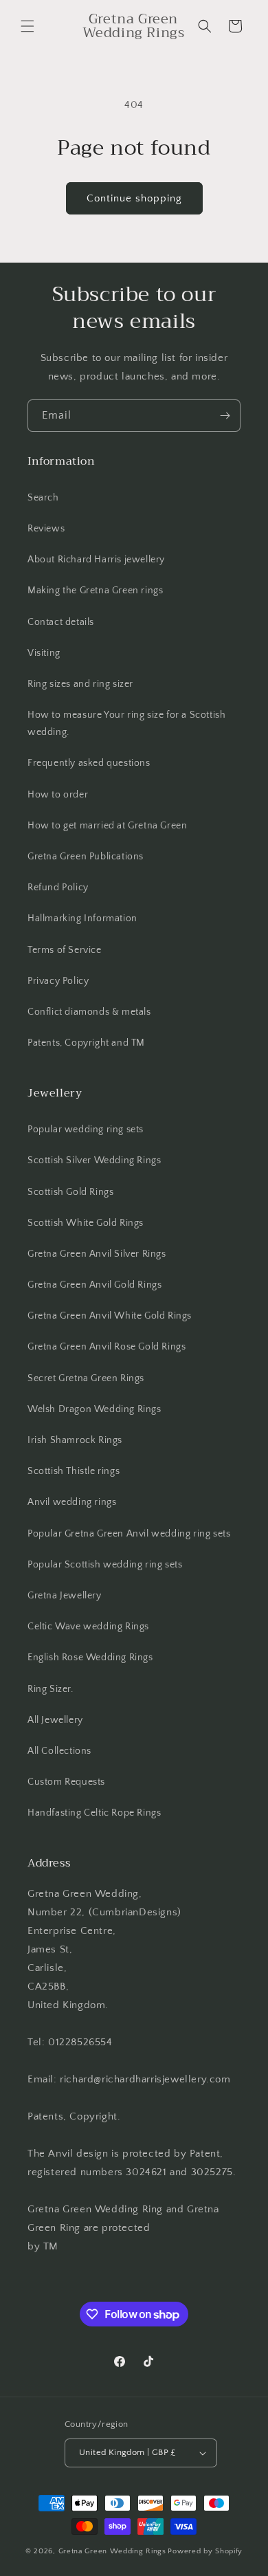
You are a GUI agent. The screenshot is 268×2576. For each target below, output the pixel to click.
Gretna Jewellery (65, 1596)
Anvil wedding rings (72, 1502)
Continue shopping (134, 198)
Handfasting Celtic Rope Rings (94, 1813)
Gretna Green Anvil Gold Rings (94, 1285)
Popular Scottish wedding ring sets (105, 1565)
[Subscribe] (225, 416)
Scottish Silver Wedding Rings (94, 1160)
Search (43, 498)
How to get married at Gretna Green (107, 826)
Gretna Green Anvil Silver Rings (97, 1254)
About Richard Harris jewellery (96, 560)
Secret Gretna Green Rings (86, 1378)
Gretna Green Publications (86, 857)
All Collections (59, 1751)
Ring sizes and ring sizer (80, 684)
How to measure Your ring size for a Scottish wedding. (126, 724)
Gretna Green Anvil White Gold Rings (110, 1316)
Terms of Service (65, 950)
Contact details (61, 622)
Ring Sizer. (51, 1689)
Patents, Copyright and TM (86, 1043)
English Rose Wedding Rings (90, 1658)
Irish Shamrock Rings (75, 1440)
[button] (27, 26)
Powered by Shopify (205, 2551)
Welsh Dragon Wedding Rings (94, 1409)
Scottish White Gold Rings (86, 1223)
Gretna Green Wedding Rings (112, 2551)
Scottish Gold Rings (70, 1192)
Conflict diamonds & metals (89, 1012)
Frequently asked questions (89, 763)
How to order (58, 795)
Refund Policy (58, 888)
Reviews (46, 529)
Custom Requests (66, 1782)
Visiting (44, 653)
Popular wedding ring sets (86, 1130)
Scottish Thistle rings (74, 1471)
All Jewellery (55, 1720)
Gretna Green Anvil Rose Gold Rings (107, 1347)
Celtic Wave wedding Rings (88, 1627)
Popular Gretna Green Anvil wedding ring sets (129, 1534)
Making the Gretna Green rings (95, 591)
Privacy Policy (58, 981)
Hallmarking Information (82, 918)
